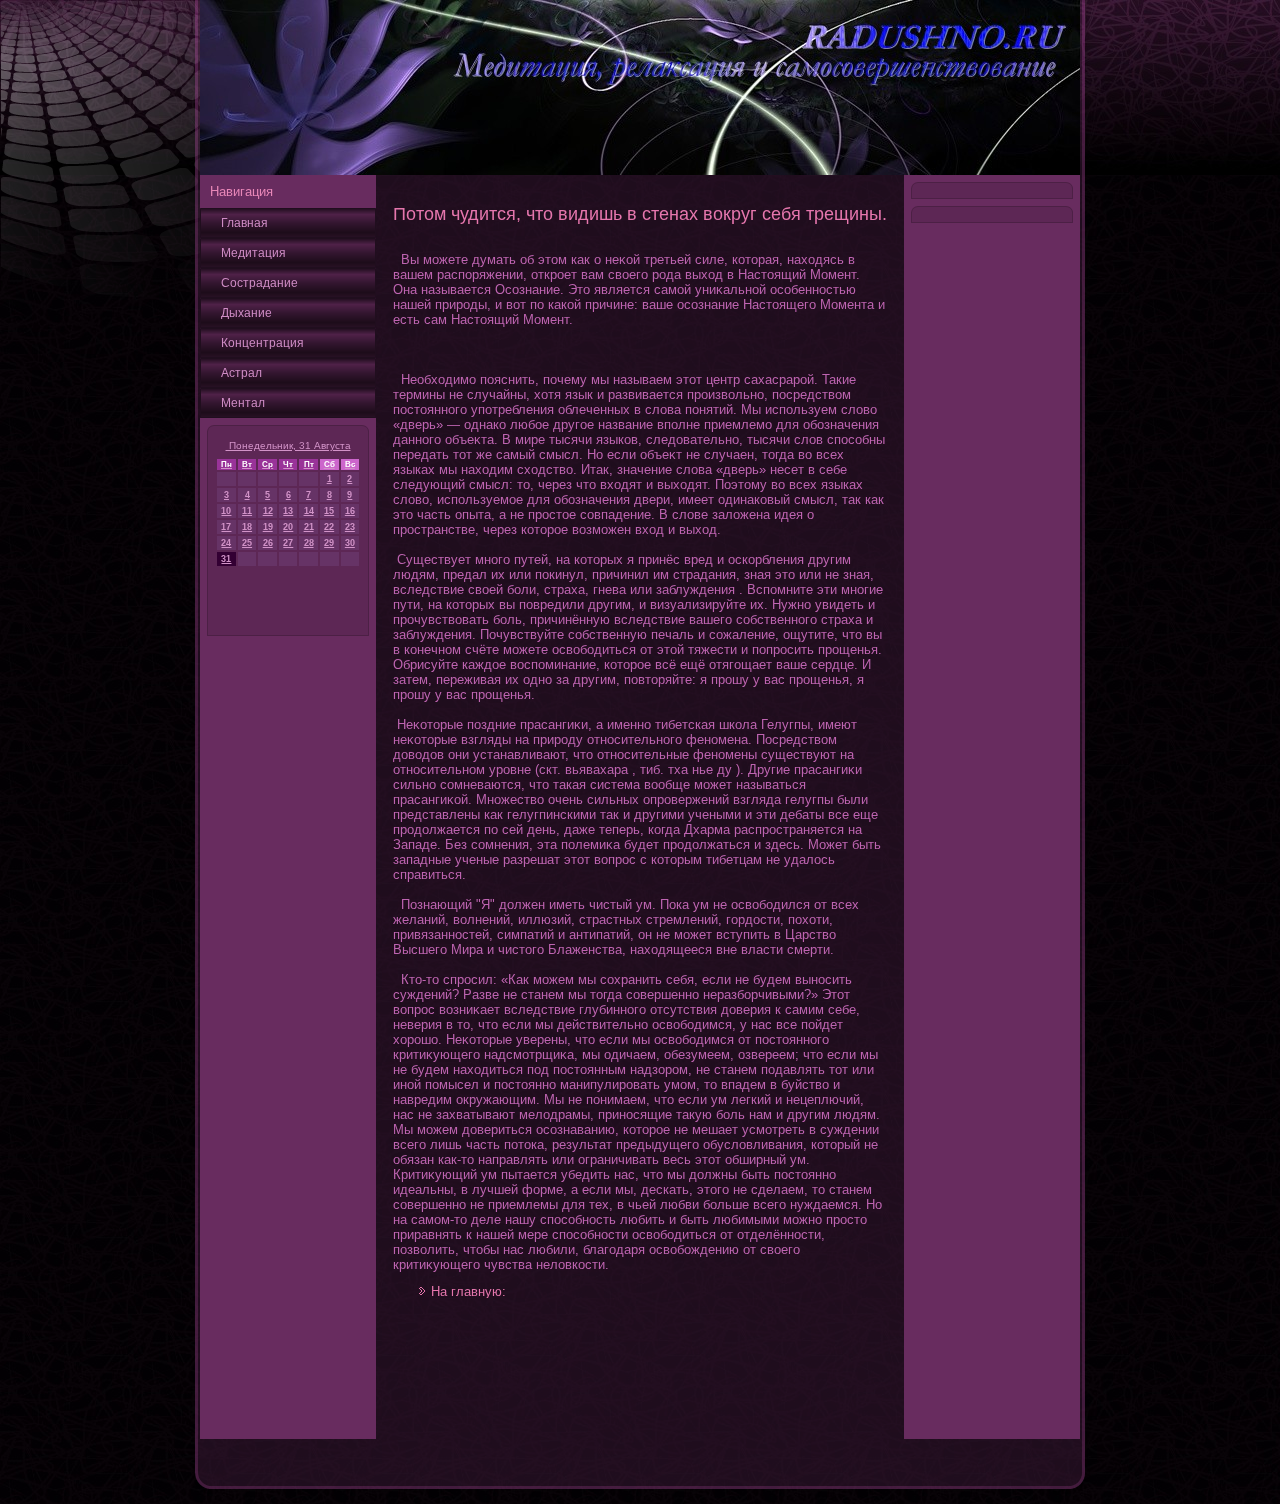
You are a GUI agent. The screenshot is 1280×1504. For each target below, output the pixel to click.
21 (309, 527)
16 (350, 511)
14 (309, 511)
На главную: (468, 1291)
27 (288, 543)
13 (288, 511)
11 (247, 511)
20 (288, 527)
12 (268, 511)
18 (247, 527)
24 (226, 543)
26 (268, 543)
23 (350, 527)
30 (350, 543)
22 (329, 527)
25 (247, 543)
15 (329, 511)
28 (309, 543)
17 (226, 527)
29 (329, 543)
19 (268, 527)
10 (226, 511)
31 (226, 559)
